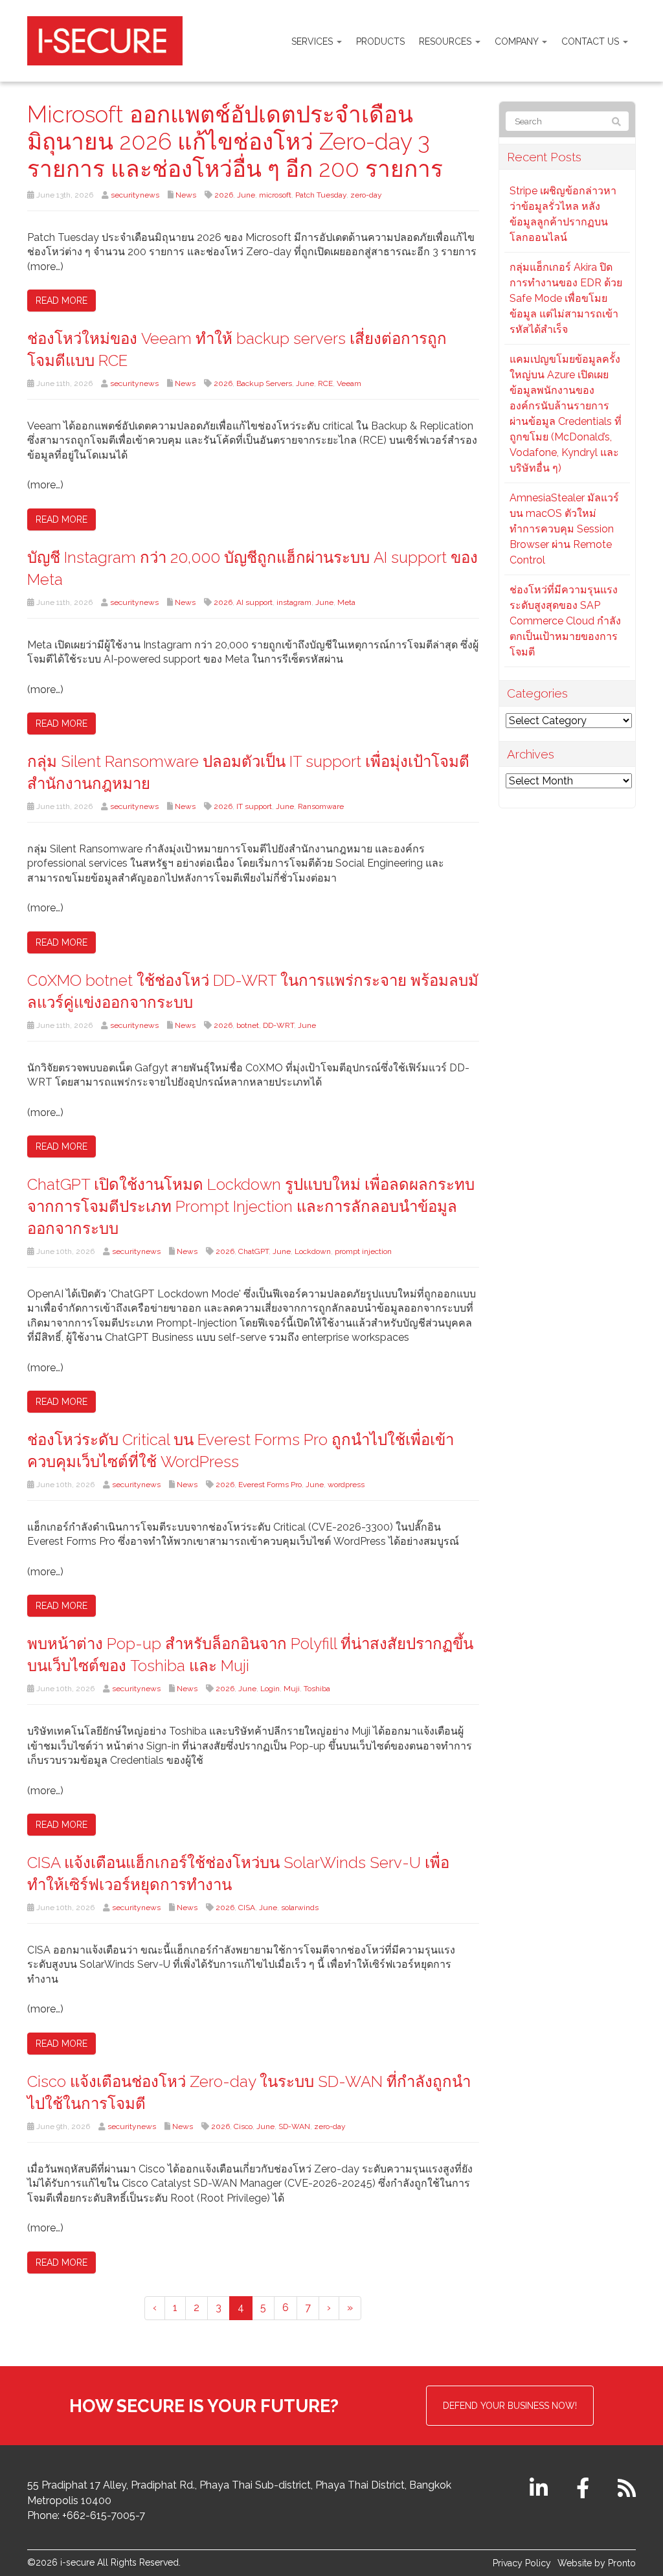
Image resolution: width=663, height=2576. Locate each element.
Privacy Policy (522, 2563)
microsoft (275, 195)
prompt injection (363, 1251)
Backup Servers (264, 383)
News (186, 195)
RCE (325, 383)
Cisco (243, 2126)
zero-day (366, 195)
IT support (254, 806)
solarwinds (300, 1908)
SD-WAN (294, 2126)
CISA (247, 1908)
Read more (62, 301)
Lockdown (313, 1251)
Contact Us (591, 41)
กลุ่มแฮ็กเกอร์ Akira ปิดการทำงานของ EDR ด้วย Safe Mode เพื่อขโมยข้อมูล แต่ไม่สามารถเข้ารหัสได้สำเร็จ (566, 298)
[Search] (616, 122)
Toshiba (317, 1689)
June (246, 195)
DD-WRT (278, 1025)
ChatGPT (253, 1251)
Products (380, 41)
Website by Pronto (597, 2563)
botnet (248, 1025)
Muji (292, 1689)
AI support (254, 602)
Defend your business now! (510, 2406)
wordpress (346, 1485)
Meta (346, 602)
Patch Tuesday (321, 195)
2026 (224, 195)
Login (270, 1689)
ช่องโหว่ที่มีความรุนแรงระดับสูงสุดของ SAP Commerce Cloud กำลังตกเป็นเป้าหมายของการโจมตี (565, 621)
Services (313, 41)
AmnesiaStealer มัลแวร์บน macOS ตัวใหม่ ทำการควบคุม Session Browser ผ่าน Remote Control (564, 529)
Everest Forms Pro (270, 1485)
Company (518, 41)
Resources (446, 41)
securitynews (135, 195)
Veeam (349, 383)
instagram (294, 602)
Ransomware (321, 806)
